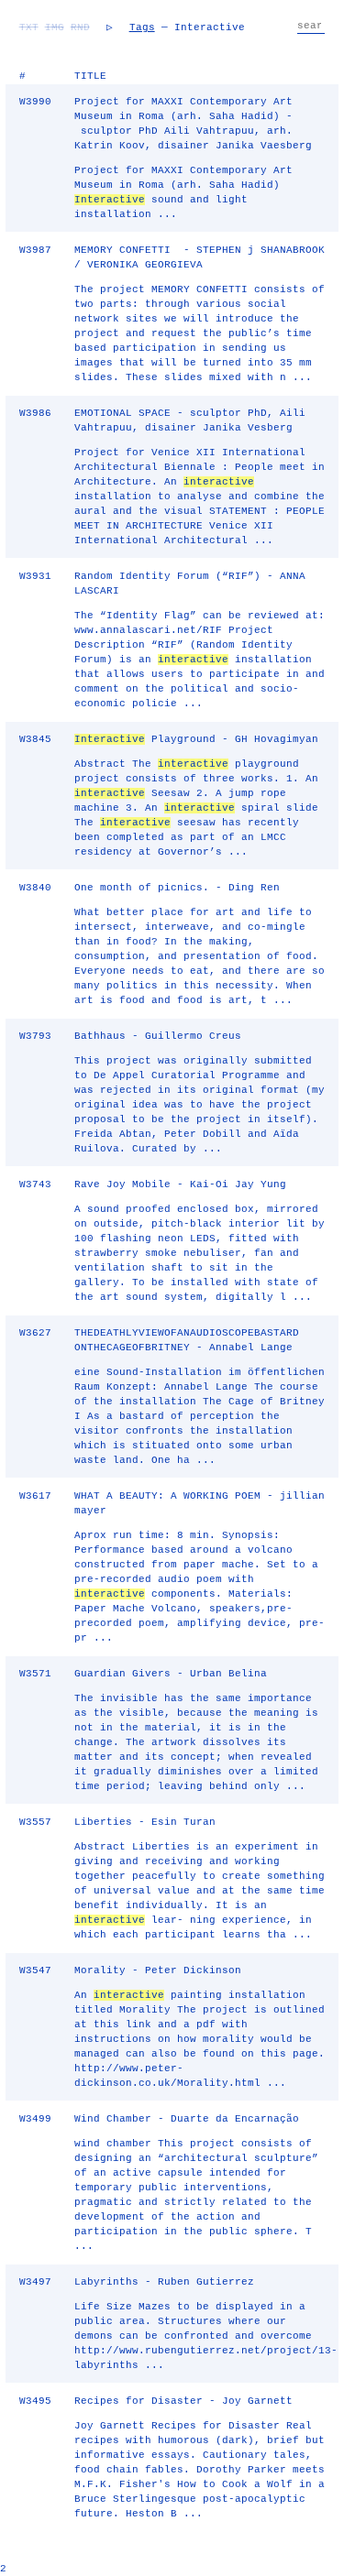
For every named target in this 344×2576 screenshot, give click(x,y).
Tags (142, 27)
